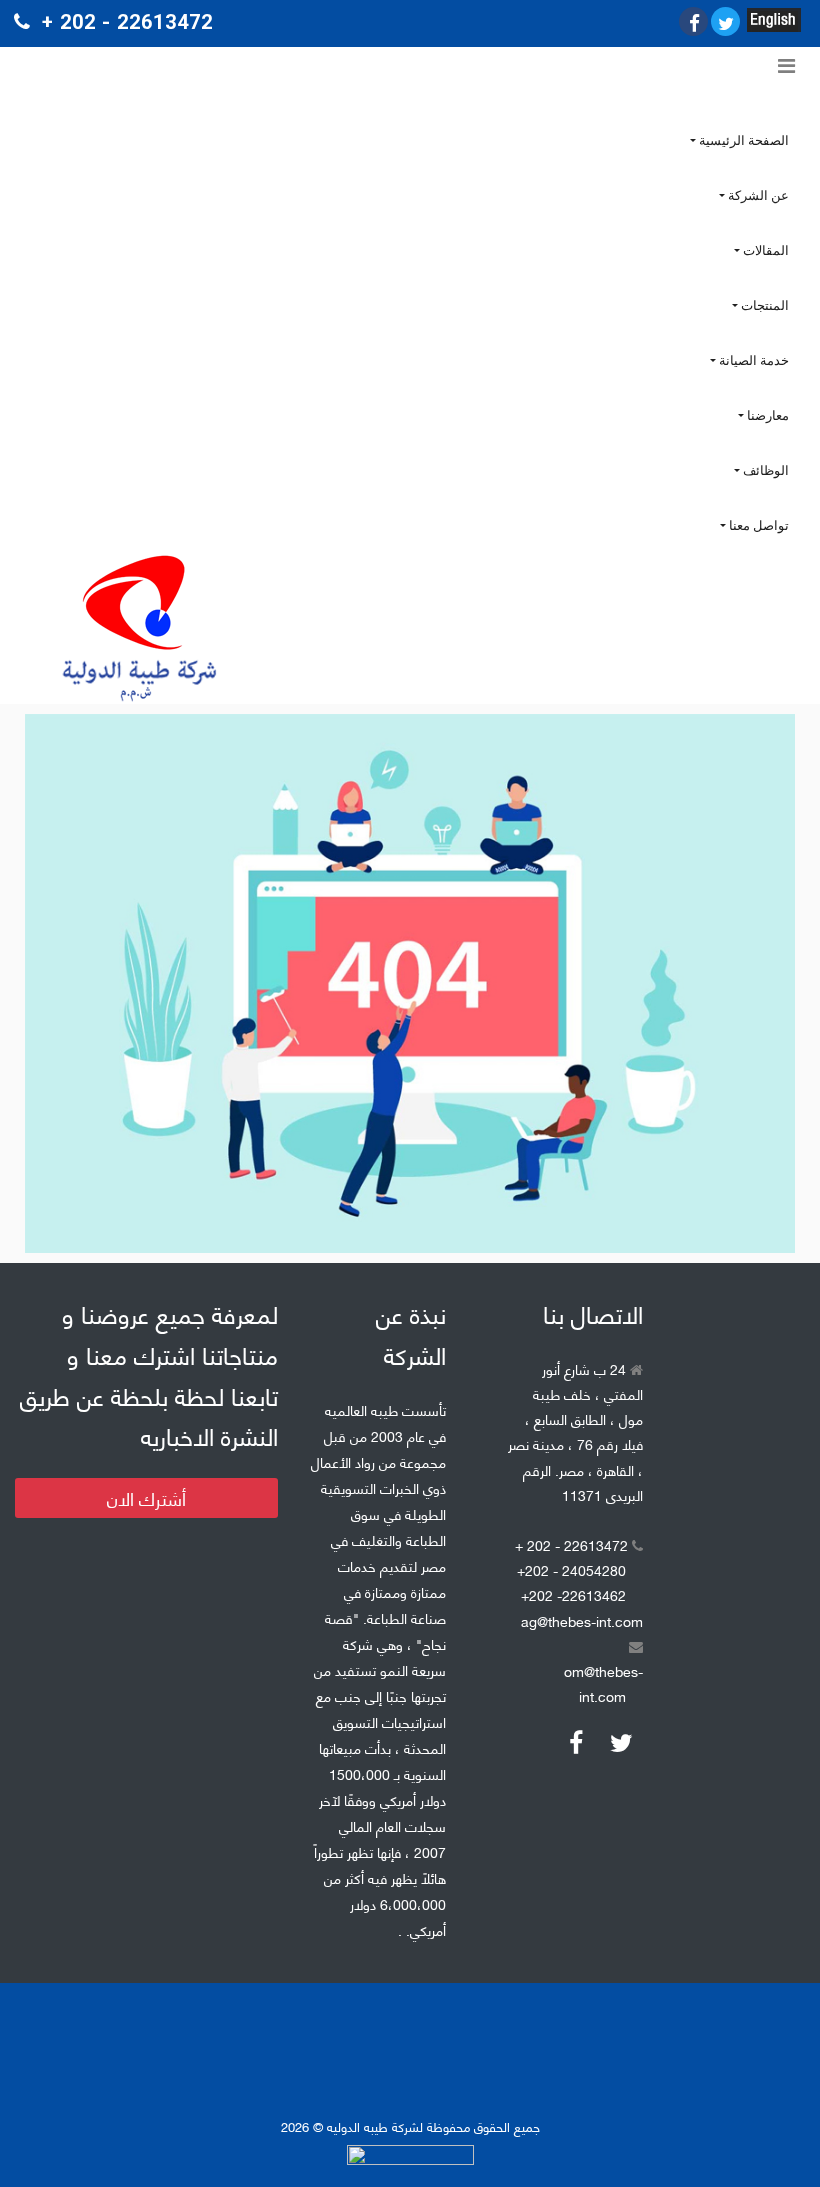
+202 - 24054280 (571, 1569)
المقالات (764, 250)
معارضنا (766, 415)
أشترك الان (146, 1498)
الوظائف (764, 470)
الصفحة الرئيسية (742, 140)
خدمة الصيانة (752, 360)
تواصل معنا (757, 525)
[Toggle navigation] (786, 65)
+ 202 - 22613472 (573, 1544)
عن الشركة (757, 195)
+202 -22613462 (573, 1594)
